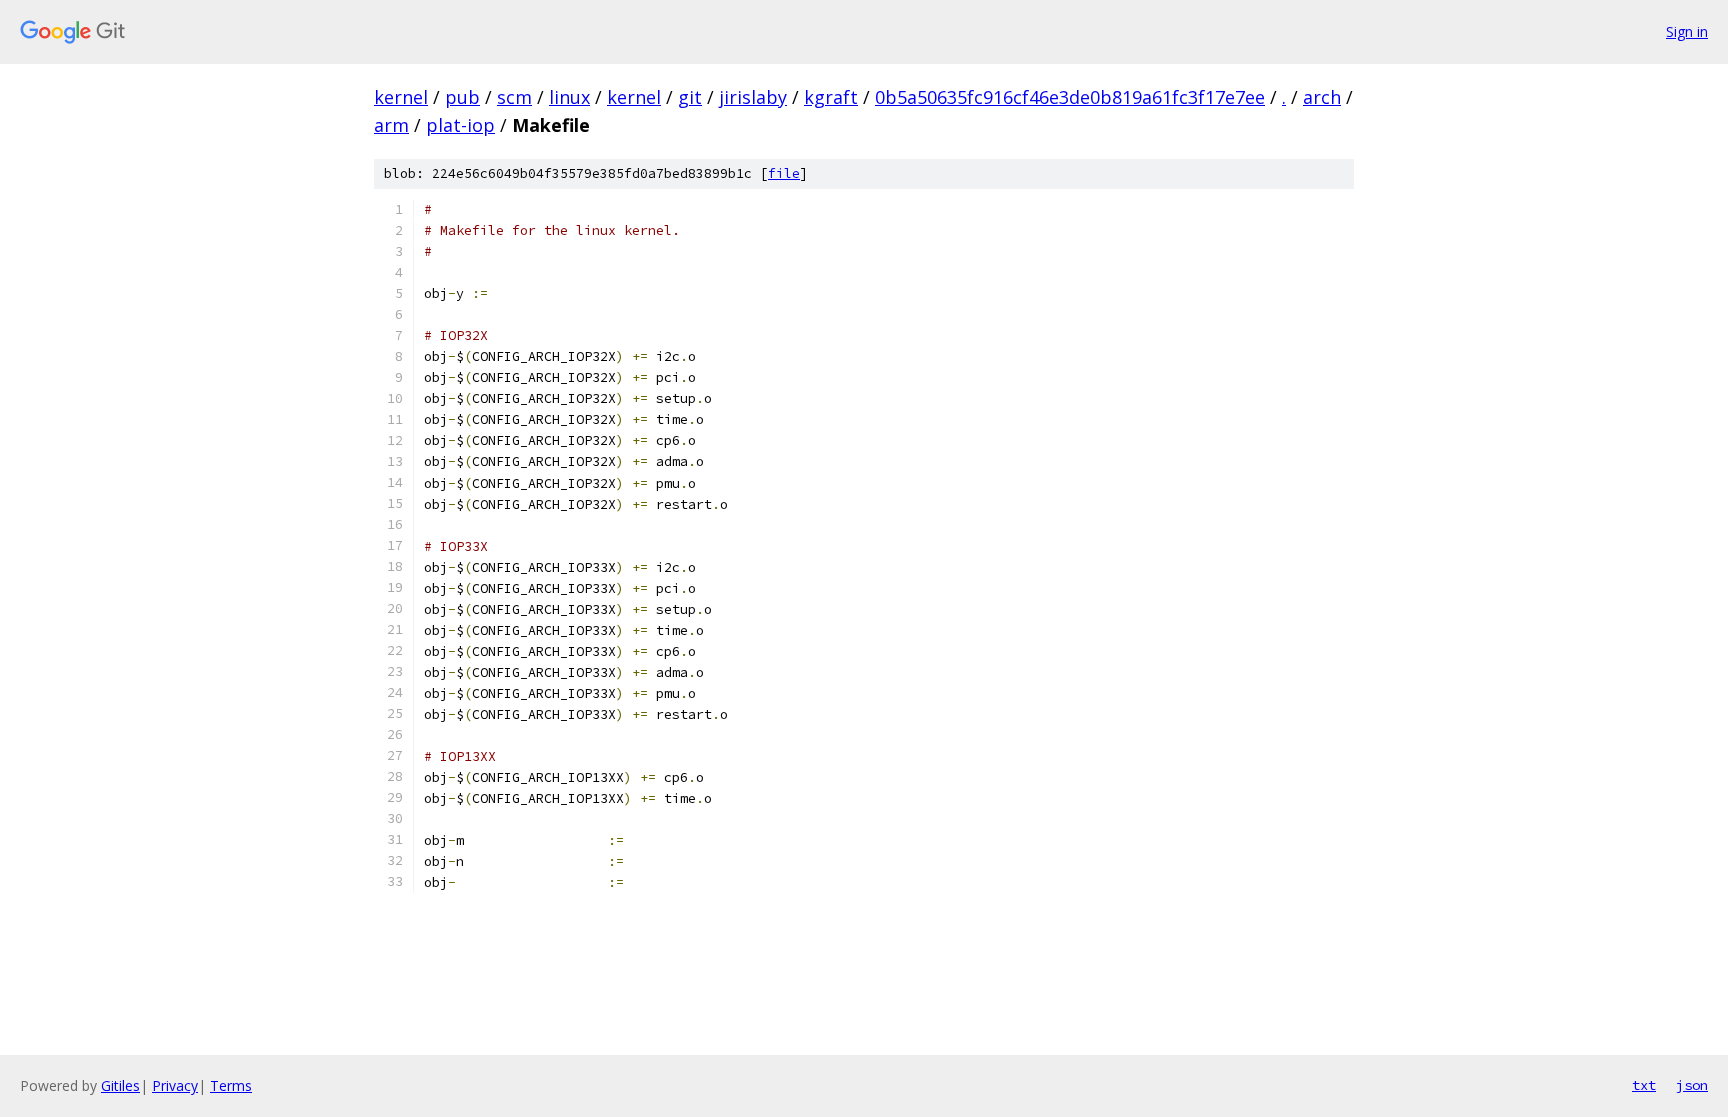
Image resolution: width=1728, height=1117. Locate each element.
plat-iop (460, 125)
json (1692, 1085)
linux (569, 97)
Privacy (175, 1085)
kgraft (831, 97)
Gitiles (120, 1085)
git (690, 97)
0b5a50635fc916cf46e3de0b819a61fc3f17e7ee (1070, 97)
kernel (401, 97)
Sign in (1687, 31)
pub (462, 97)
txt (1644, 1085)
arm (391, 125)
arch (1322, 97)
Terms (231, 1085)
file (784, 173)
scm (514, 97)
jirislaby (753, 97)
